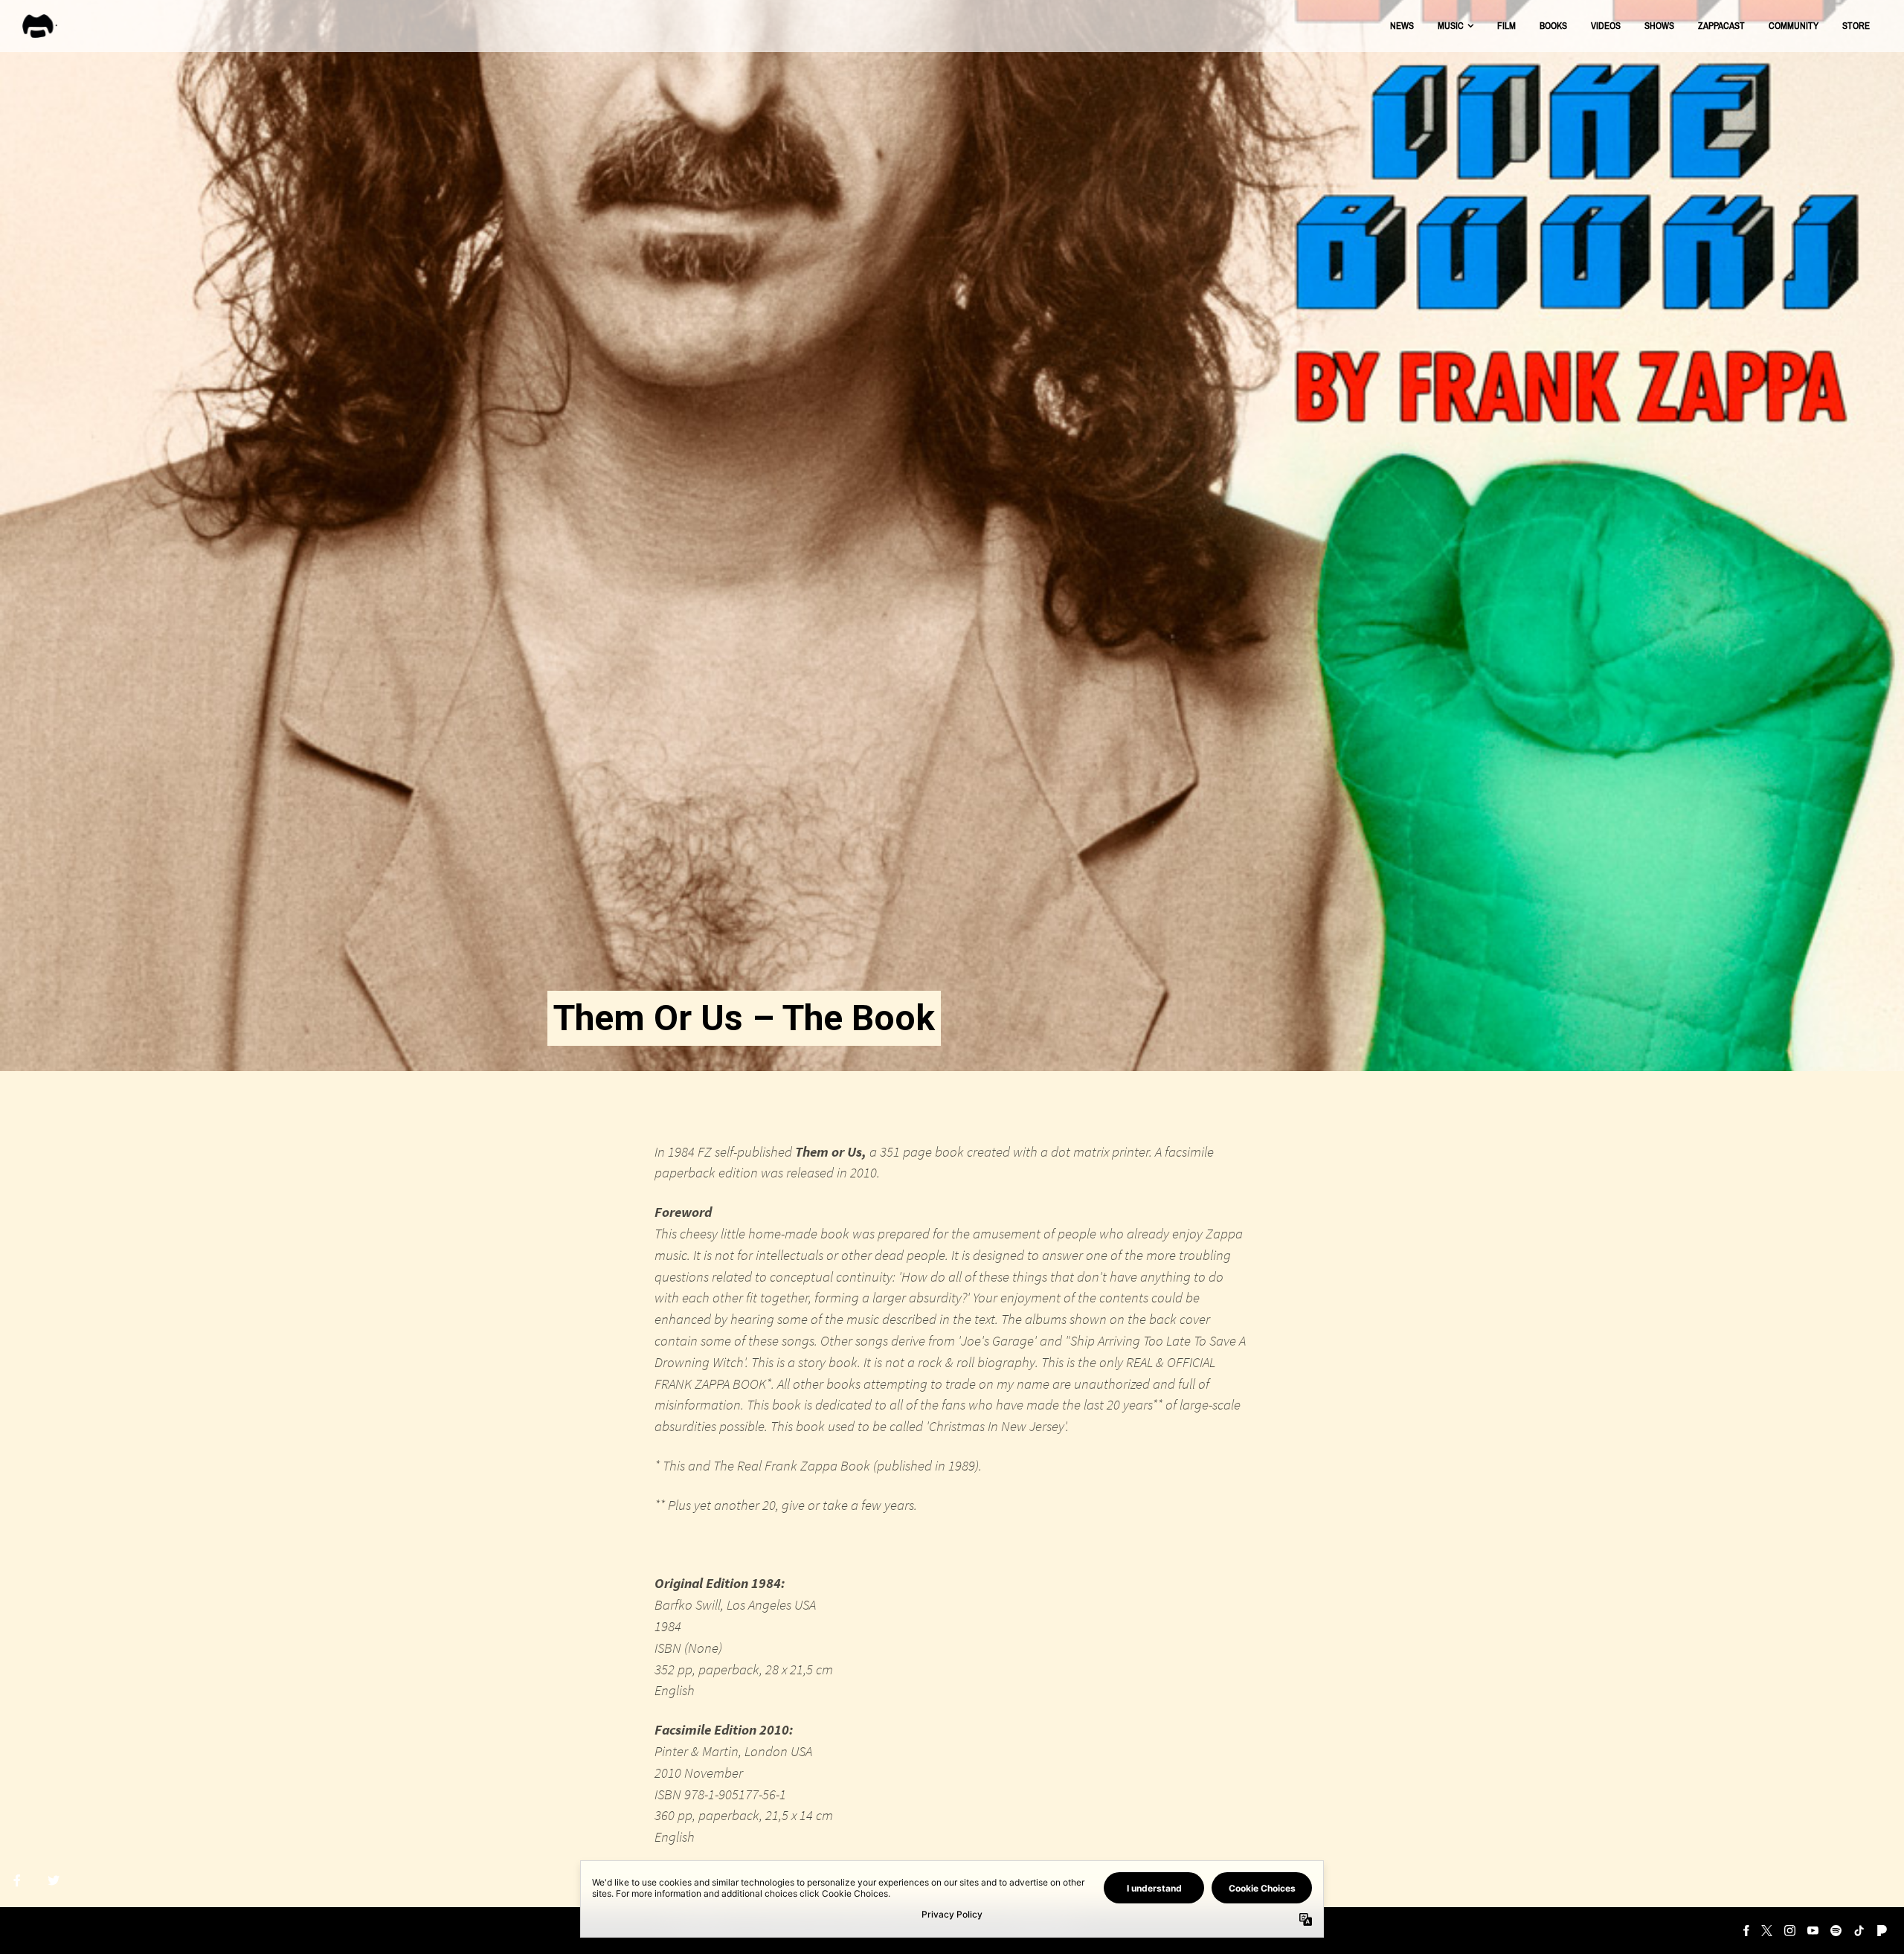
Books (1553, 26)
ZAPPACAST (1721, 26)
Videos (1606, 26)
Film (1506, 26)
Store (1856, 26)
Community (1794, 26)
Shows (1659, 26)
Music (1451, 26)
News (1402, 26)
